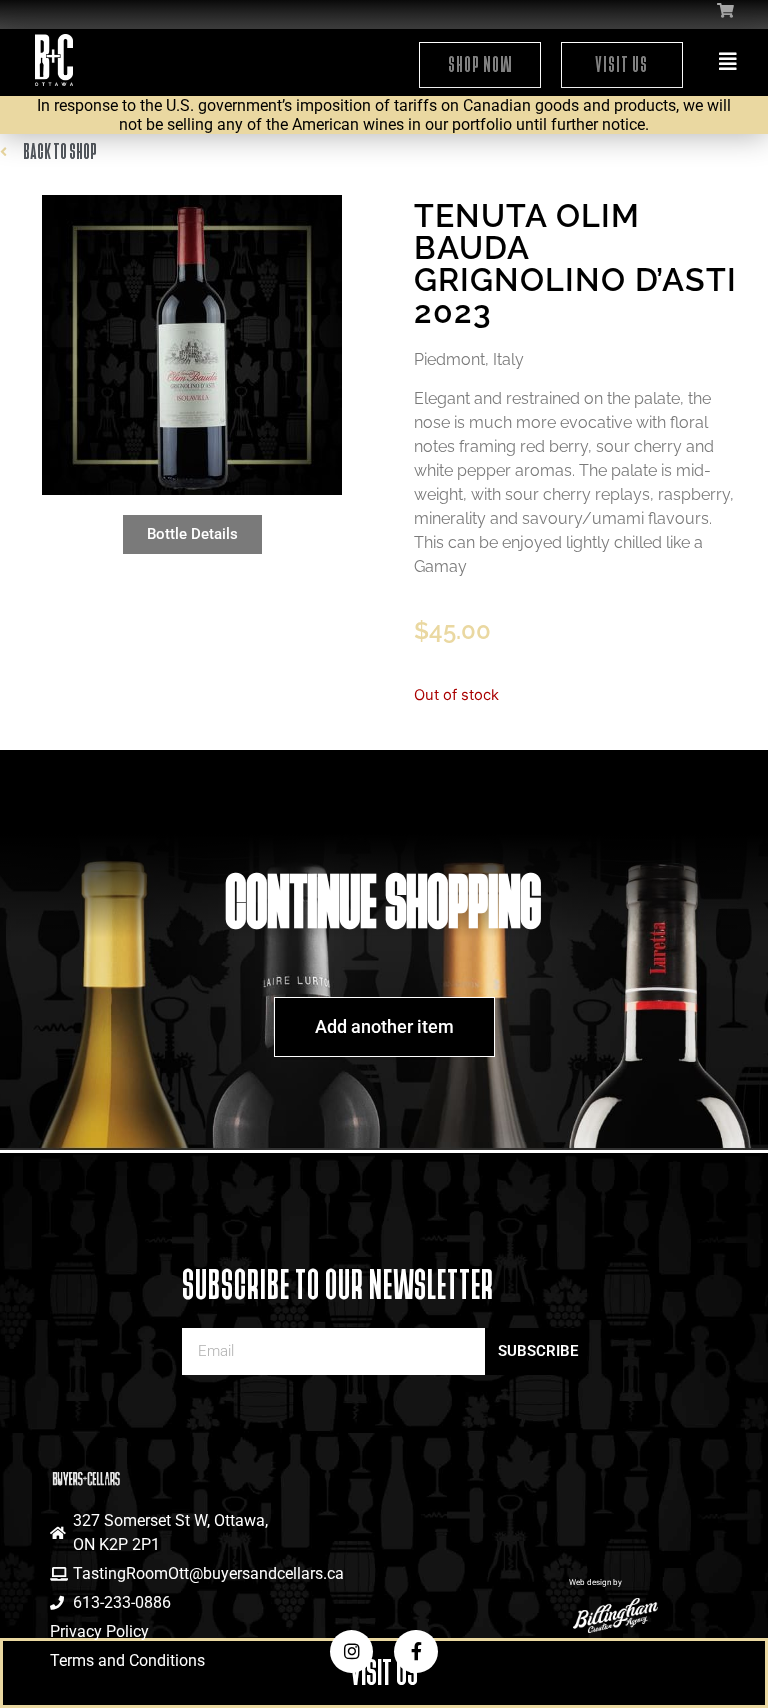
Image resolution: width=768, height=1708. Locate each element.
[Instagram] (351, 1651)
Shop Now (480, 64)
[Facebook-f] (415, 1651)
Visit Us (621, 64)
